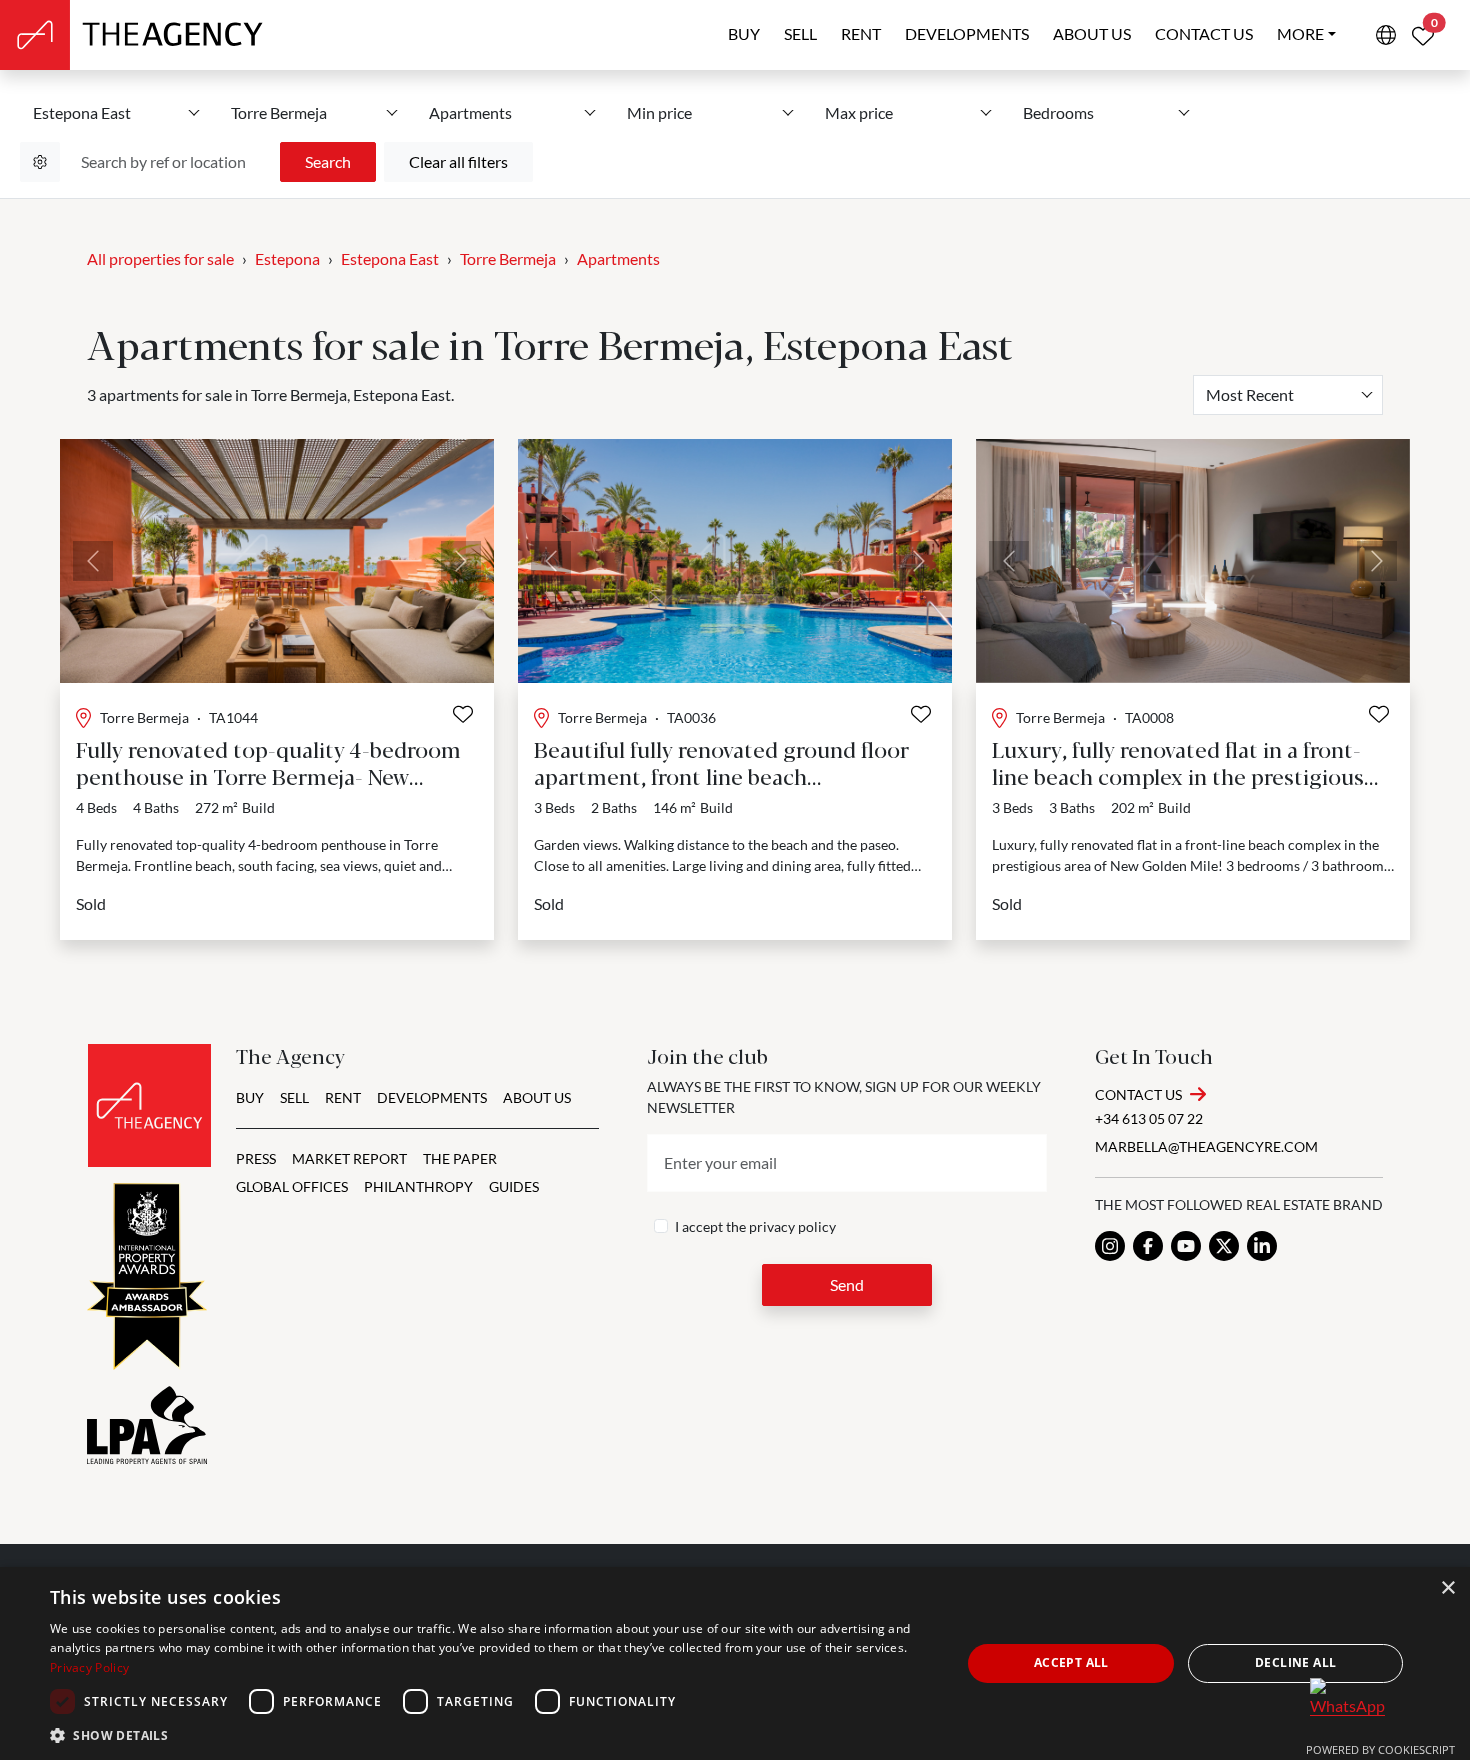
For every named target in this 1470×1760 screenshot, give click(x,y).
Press (256, 1158)
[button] (492, 1735)
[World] (1386, 35)
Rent (861, 33)
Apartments (618, 258)
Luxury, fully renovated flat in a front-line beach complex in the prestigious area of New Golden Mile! (1178, 775)
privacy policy (792, 1226)
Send (847, 1284)
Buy (744, 33)
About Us (537, 1097)
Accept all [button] (1071, 1662)
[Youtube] (1186, 1246)
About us (1092, 33)
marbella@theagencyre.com (1206, 1146)
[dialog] (735, 1663)
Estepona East (390, 258)
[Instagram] (1110, 1246)
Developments (967, 33)
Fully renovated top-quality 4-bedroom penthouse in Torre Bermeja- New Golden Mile (268, 775)
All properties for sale (160, 258)
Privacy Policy (89, 1667)
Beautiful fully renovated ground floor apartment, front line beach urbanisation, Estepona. (721, 775)
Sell (800, 33)
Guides (514, 1186)
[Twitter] (1224, 1246)
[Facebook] (1148, 1246)
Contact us (1204, 33)
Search (328, 161)
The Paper (460, 1158)
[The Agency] (149, 1105)
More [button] (1300, 33)
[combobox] (1288, 395)
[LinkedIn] (1262, 1246)
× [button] (1447, 1588)
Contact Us (1138, 1094)
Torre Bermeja (508, 258)
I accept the (755, 1226)
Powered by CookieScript (1380, 1749)
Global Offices (292, 1186)
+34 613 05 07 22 (1149, 1118)
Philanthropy (418, 1186)
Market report (349, 1158)
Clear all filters (458, 161)
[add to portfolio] (463, 714)
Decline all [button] (1295, 1662)
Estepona (287, 258)
